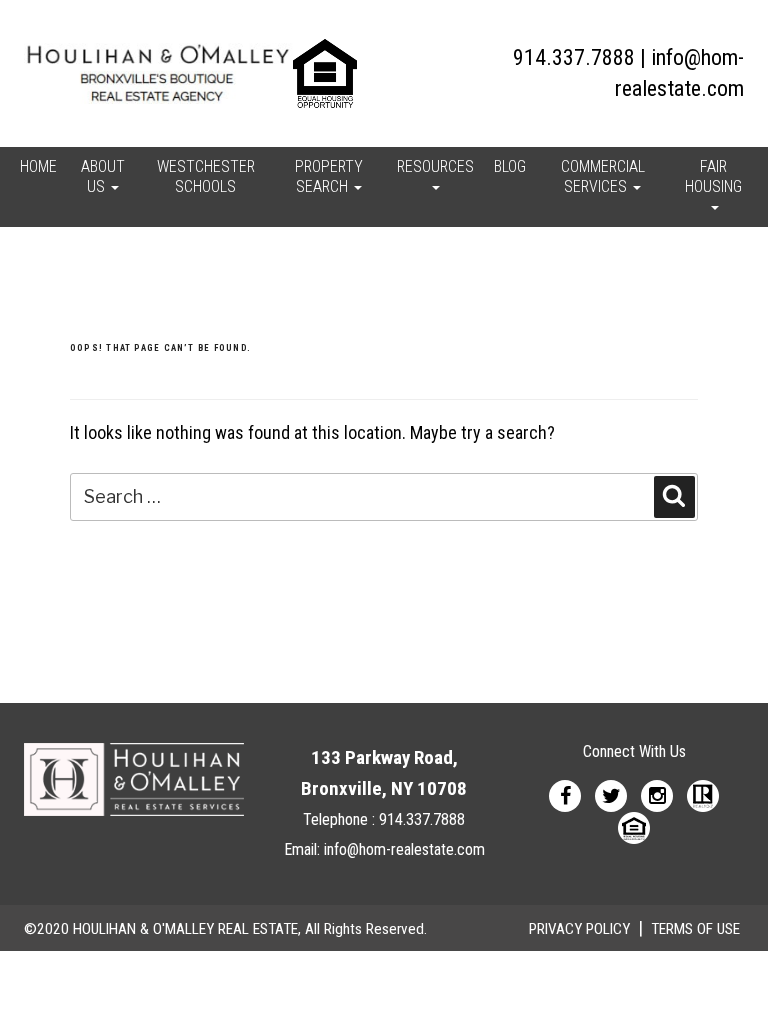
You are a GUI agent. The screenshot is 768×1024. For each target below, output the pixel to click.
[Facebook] (565, 794)
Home (38, 166)
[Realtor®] (703, 794)
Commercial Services (603, 176)
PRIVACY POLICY (579, 929)
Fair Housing (713, 176)
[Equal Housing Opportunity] (634, 826)
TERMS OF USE (695, 929)
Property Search (329, 176)
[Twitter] (611, 794)
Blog (510, 166)
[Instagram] (657, 794)
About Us (103, 176)
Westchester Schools (206, 176)
